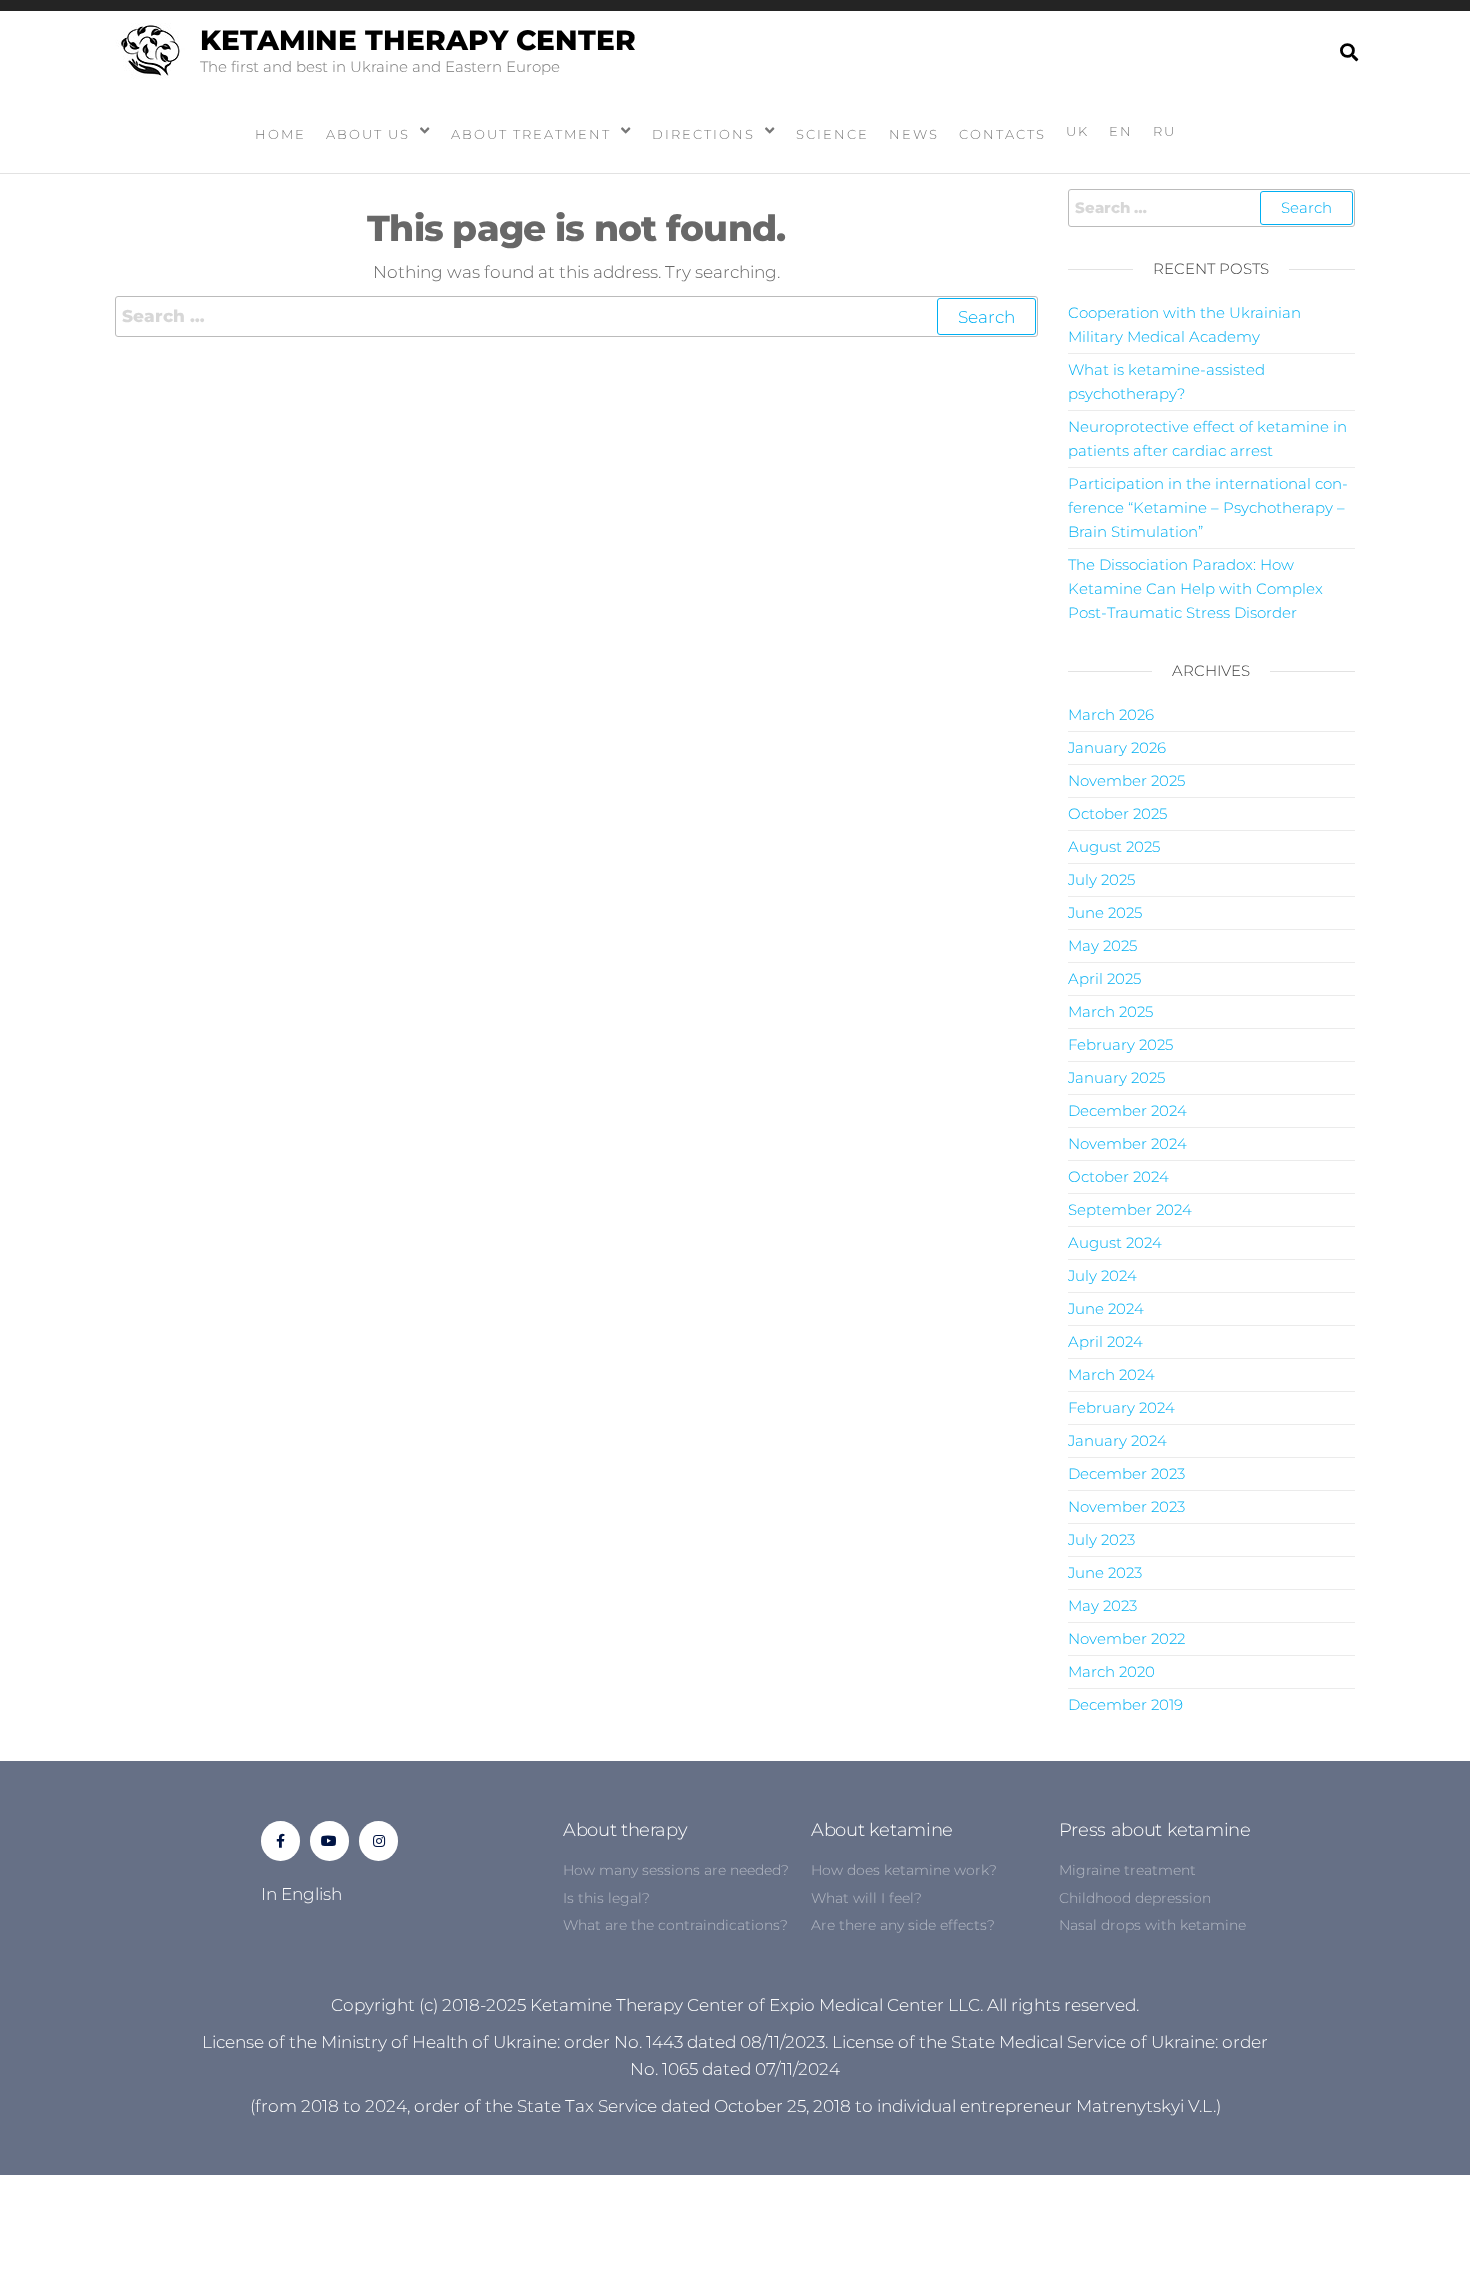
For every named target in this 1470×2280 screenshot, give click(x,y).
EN (1121, 131)
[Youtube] (329, 1840)
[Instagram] (378, 1840)
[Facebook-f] (280, 1840)
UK (1077, 131)
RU (1164, 131)
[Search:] (576, 316)
